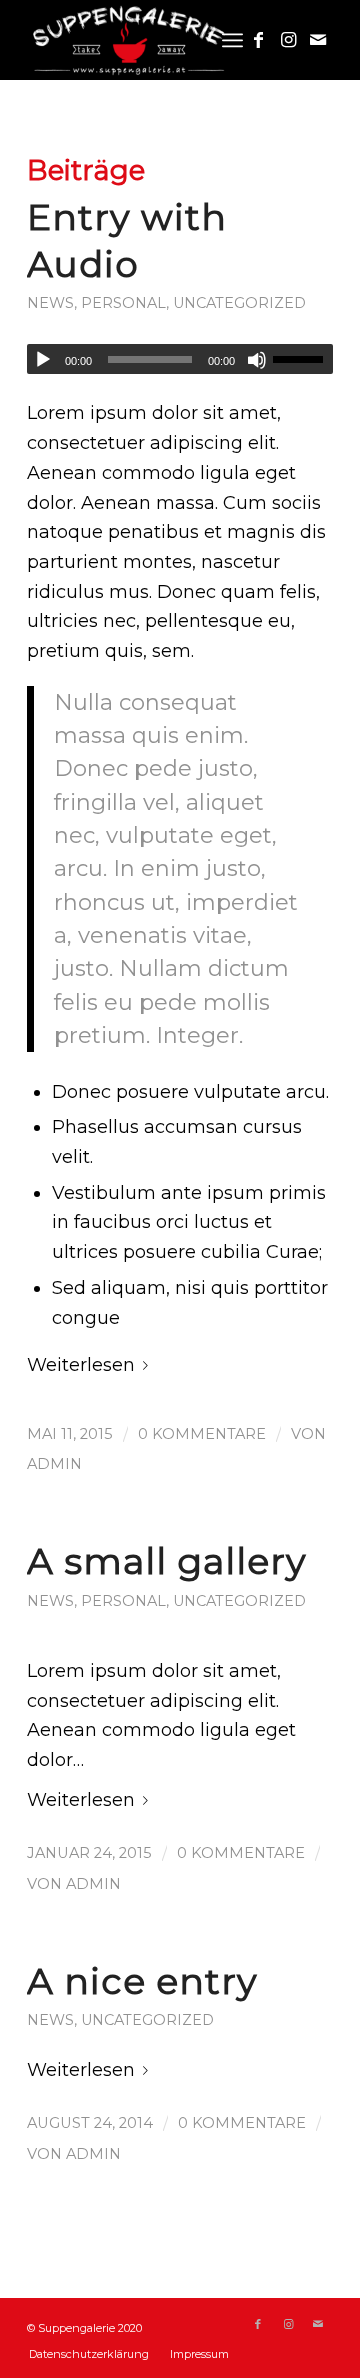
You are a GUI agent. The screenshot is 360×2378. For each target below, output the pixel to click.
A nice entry (142, 1981)
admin (54, 1464)
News (50, 303)
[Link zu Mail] (318, 40)
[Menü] (232, 40)
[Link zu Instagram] (288, 40)
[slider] (303, 359)
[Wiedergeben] (43, 360)
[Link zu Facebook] (258, 40)
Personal (123, 303)
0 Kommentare (202, 1434)
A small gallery (167, 1561)
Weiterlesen (81, 1365)
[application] (180, 359)
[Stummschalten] (257, 360)
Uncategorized (239, 303)
